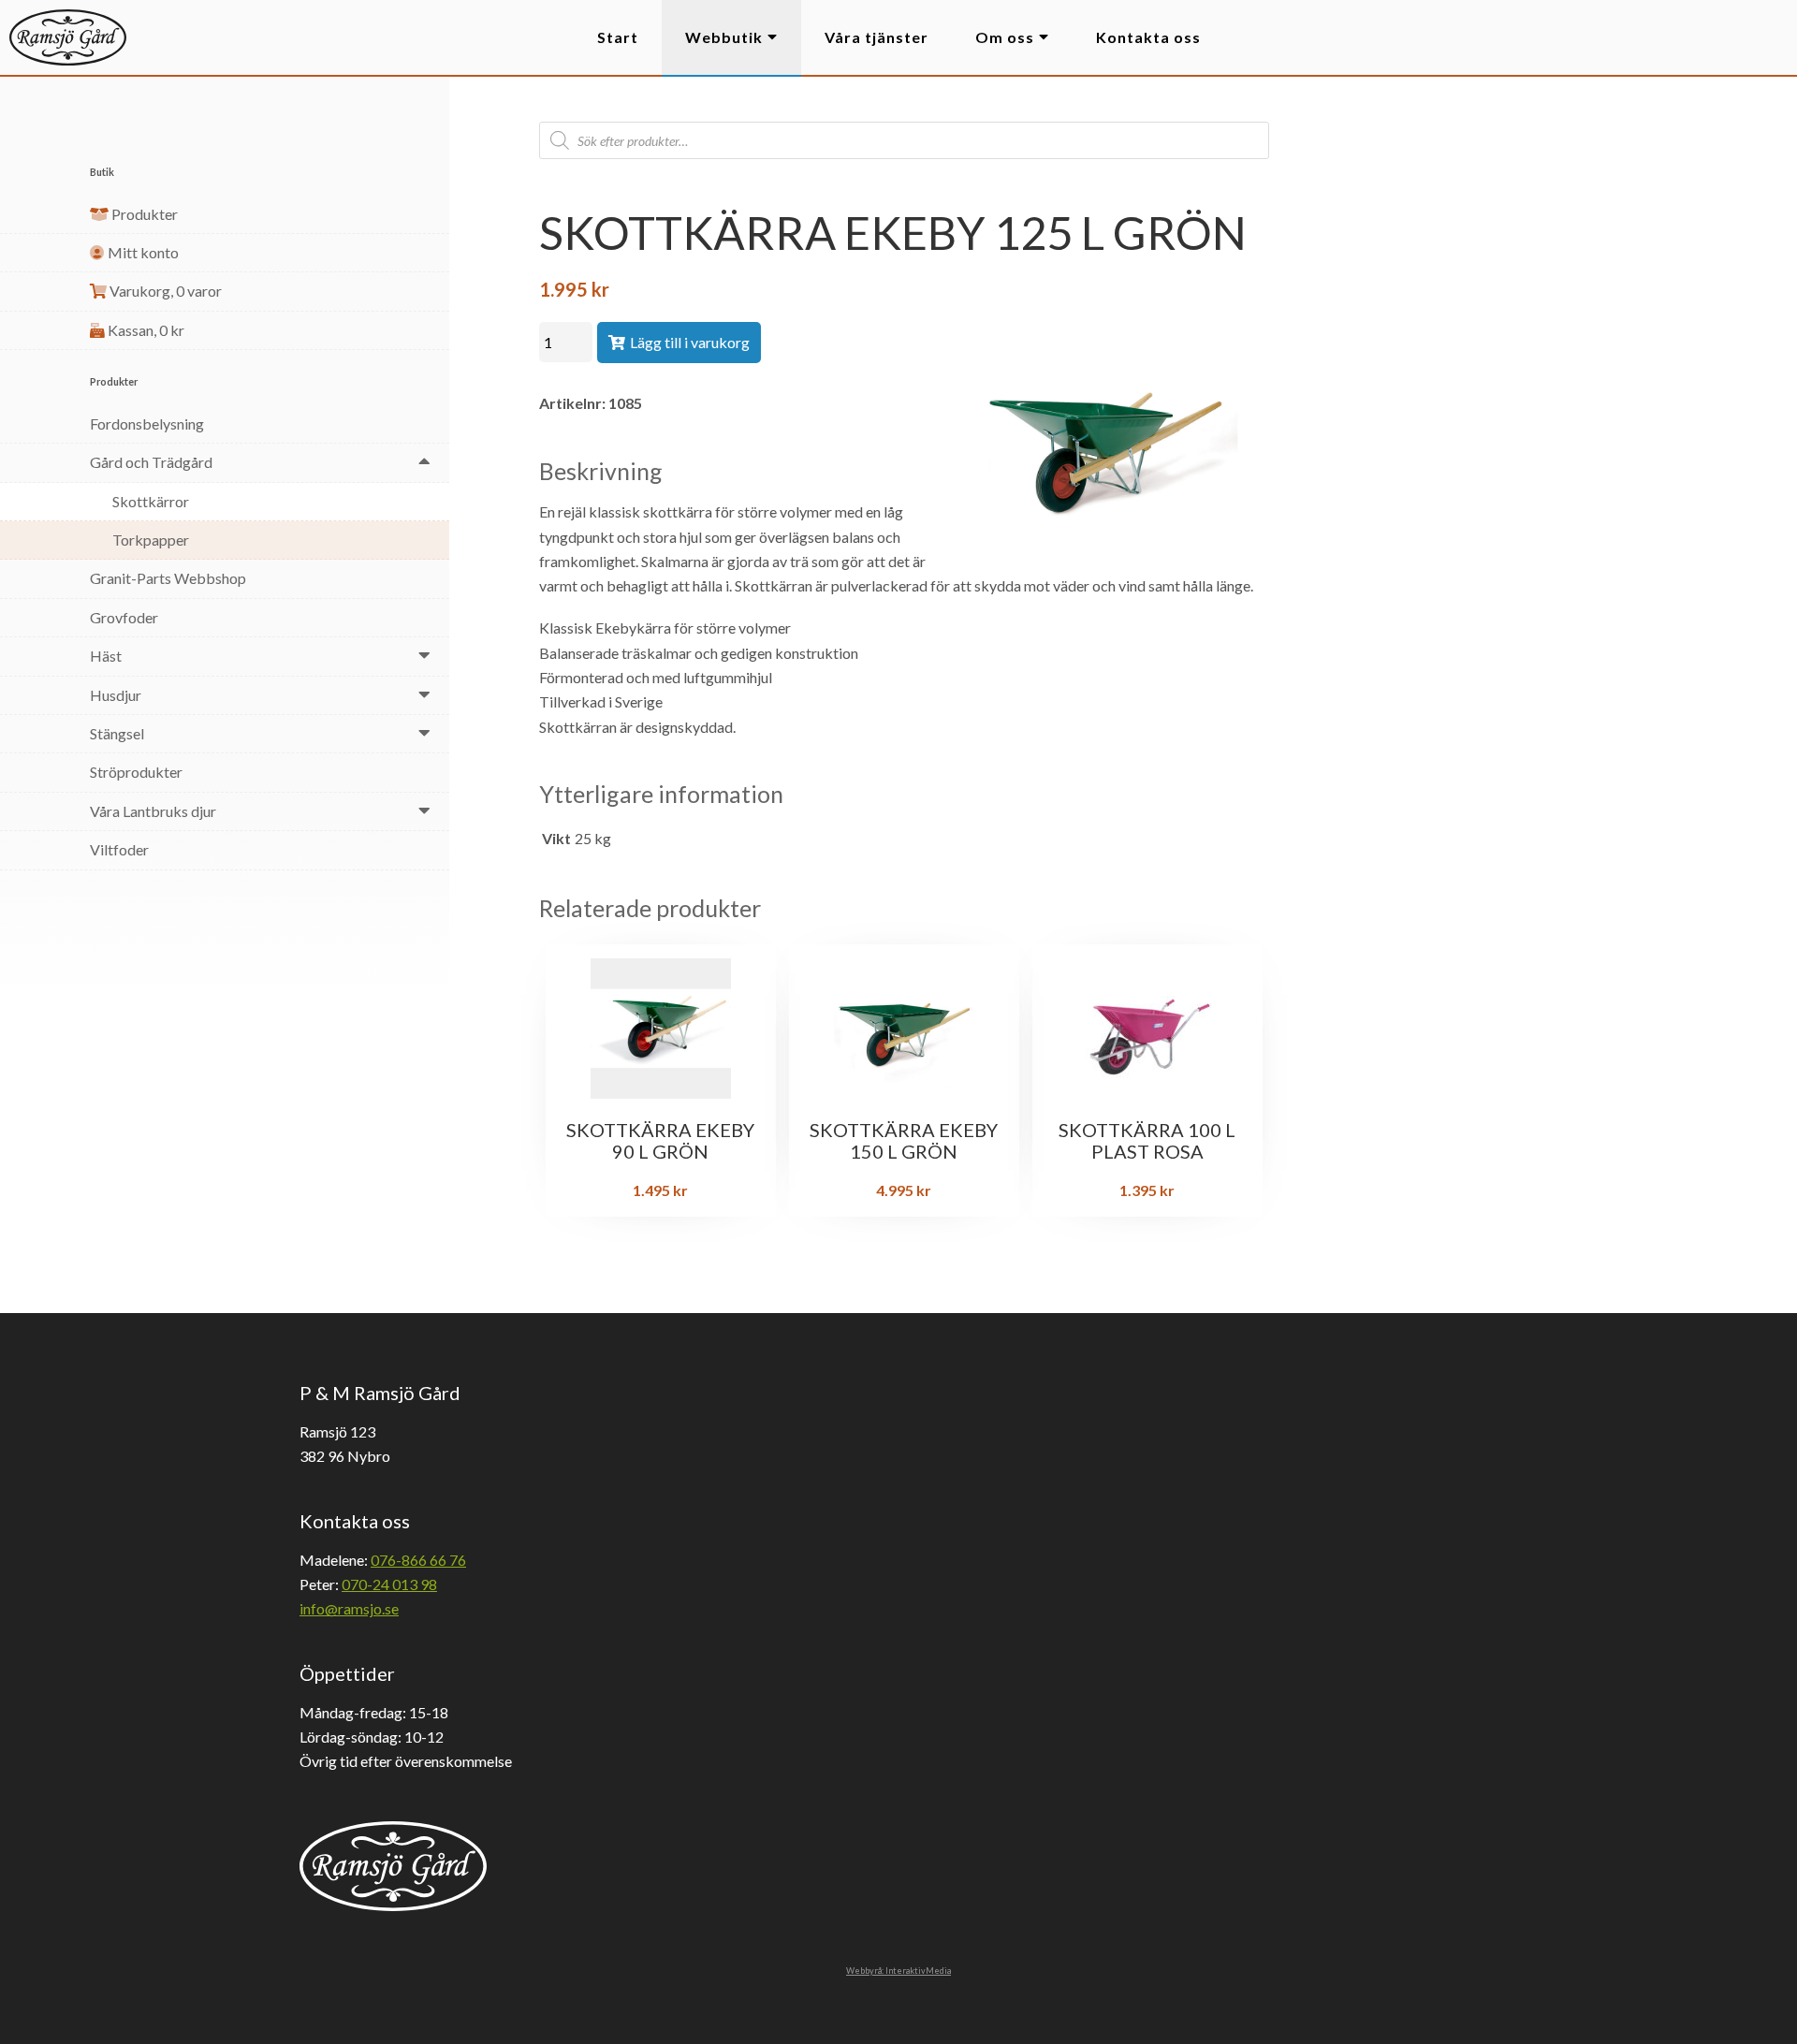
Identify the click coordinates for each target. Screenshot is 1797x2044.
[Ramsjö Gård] (68, 37)
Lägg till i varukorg (690, 342)
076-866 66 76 (418, 1560)
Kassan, (145, 330)
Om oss (1005, 37)
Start (618, 37)
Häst (106, 656)
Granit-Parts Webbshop (168, 578)
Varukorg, (164, 291)
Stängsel (117, 733)
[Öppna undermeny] (424, 461)
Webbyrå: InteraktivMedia (898, 1971)
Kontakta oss (1148, 37)
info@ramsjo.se (349, 1608)
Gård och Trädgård (151, 462)
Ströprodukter (136, 772)
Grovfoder (124, 617)
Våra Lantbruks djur (153, 811)
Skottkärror (151, 501)
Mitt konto (142, 252)
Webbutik (724, 37)
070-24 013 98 (389, 1584)
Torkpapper (151, 540)
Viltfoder (119, 849)
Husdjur (116, 695)
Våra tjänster (877, 37)
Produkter (143, 214)
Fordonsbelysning (147, 423)
